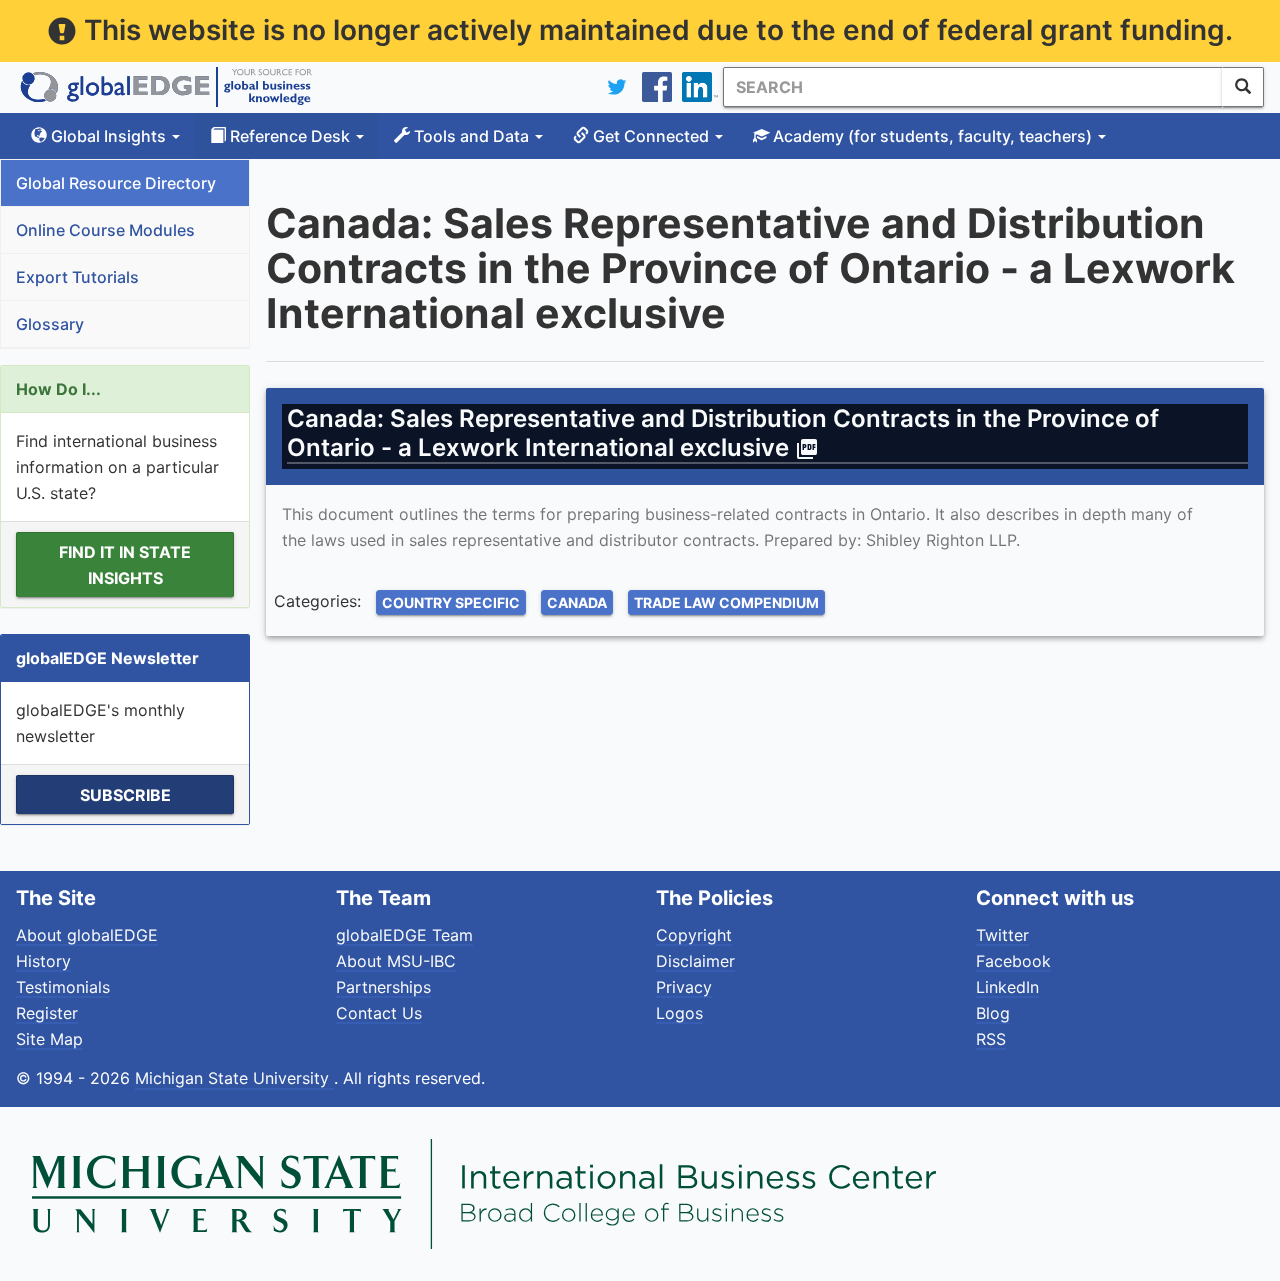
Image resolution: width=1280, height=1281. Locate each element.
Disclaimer (695, 961)
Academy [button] (930, 136)
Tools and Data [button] (471, 136)
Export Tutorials (77, 277)
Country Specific (451, 602)
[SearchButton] (1243, 87)
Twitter (1002, 935)
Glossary (50, 324)
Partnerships (383, 987)
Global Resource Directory (116, 183)
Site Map (49, 1039)
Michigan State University (234, 1078)
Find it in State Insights (125, 565)
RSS (991, 1039)
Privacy (684, 987)
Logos (679, 1013)
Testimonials (63, 987)
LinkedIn (1007, 987)
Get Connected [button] (651, 136)
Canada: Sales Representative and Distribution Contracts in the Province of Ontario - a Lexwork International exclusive (723, 433)
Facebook (1013, 961)
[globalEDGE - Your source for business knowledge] (166, 87)
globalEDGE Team (404, 935)
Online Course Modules (105, 230)
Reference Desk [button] (290, 136)
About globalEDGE (87, 935)
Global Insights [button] (108, 136)
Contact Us (379, 1013)
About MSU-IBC (396, 961)
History (43, 961)
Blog (993, 1013)
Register (47, 1013)
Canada (577, 602)
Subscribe (125, 795)
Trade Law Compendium (726, 602)
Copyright (694, 935)
